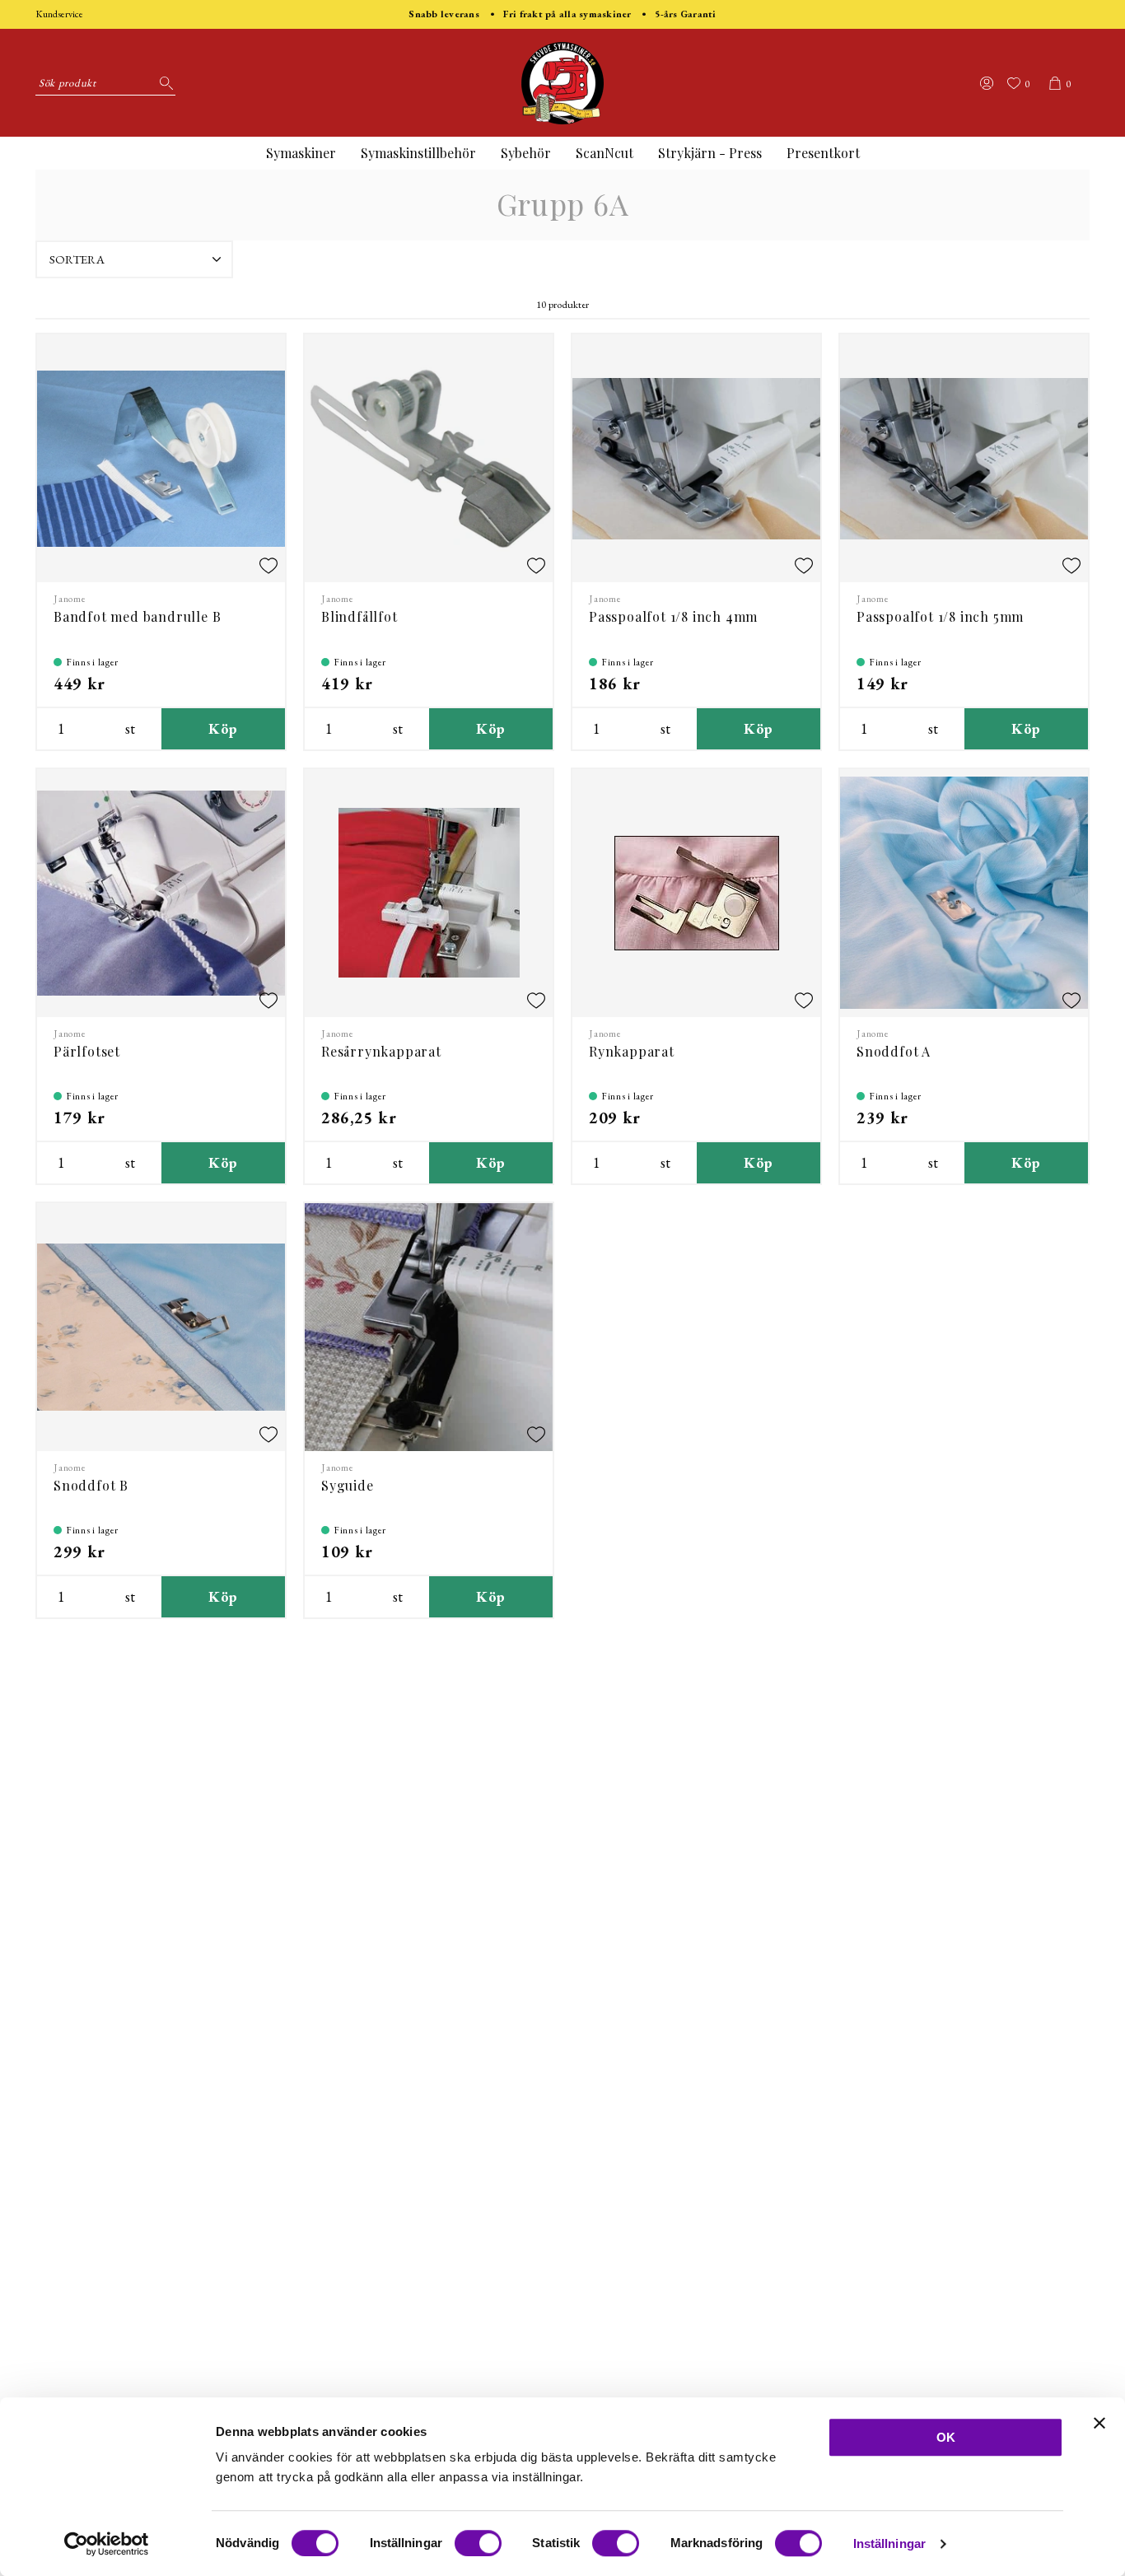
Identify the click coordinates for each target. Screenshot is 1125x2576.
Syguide (348, 1485)
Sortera (77, 259)
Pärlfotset (87, 1051)
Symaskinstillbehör (418, 153)
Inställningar (889, 2543)
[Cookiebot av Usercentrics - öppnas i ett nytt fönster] (107, 2544)
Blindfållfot (359, 616)
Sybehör (526, 153)
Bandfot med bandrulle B (137, 616)
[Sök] (163, 83)
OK (946, 2437)
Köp (223, 728)
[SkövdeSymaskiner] (562, 83)
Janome (70, 599)
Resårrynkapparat (381, 1051)
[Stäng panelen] (1099, 2423)
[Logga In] (987, 83)
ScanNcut (605, 153)
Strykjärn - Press (710, 153)
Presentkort (823, 153)
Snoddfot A (894, 1051)
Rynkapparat (632, 1051)
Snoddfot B (91, 1485)
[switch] (478, 2543)
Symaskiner (301, 153)
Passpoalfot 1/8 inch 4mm (673, 616)
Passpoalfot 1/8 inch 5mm (940, 616)
